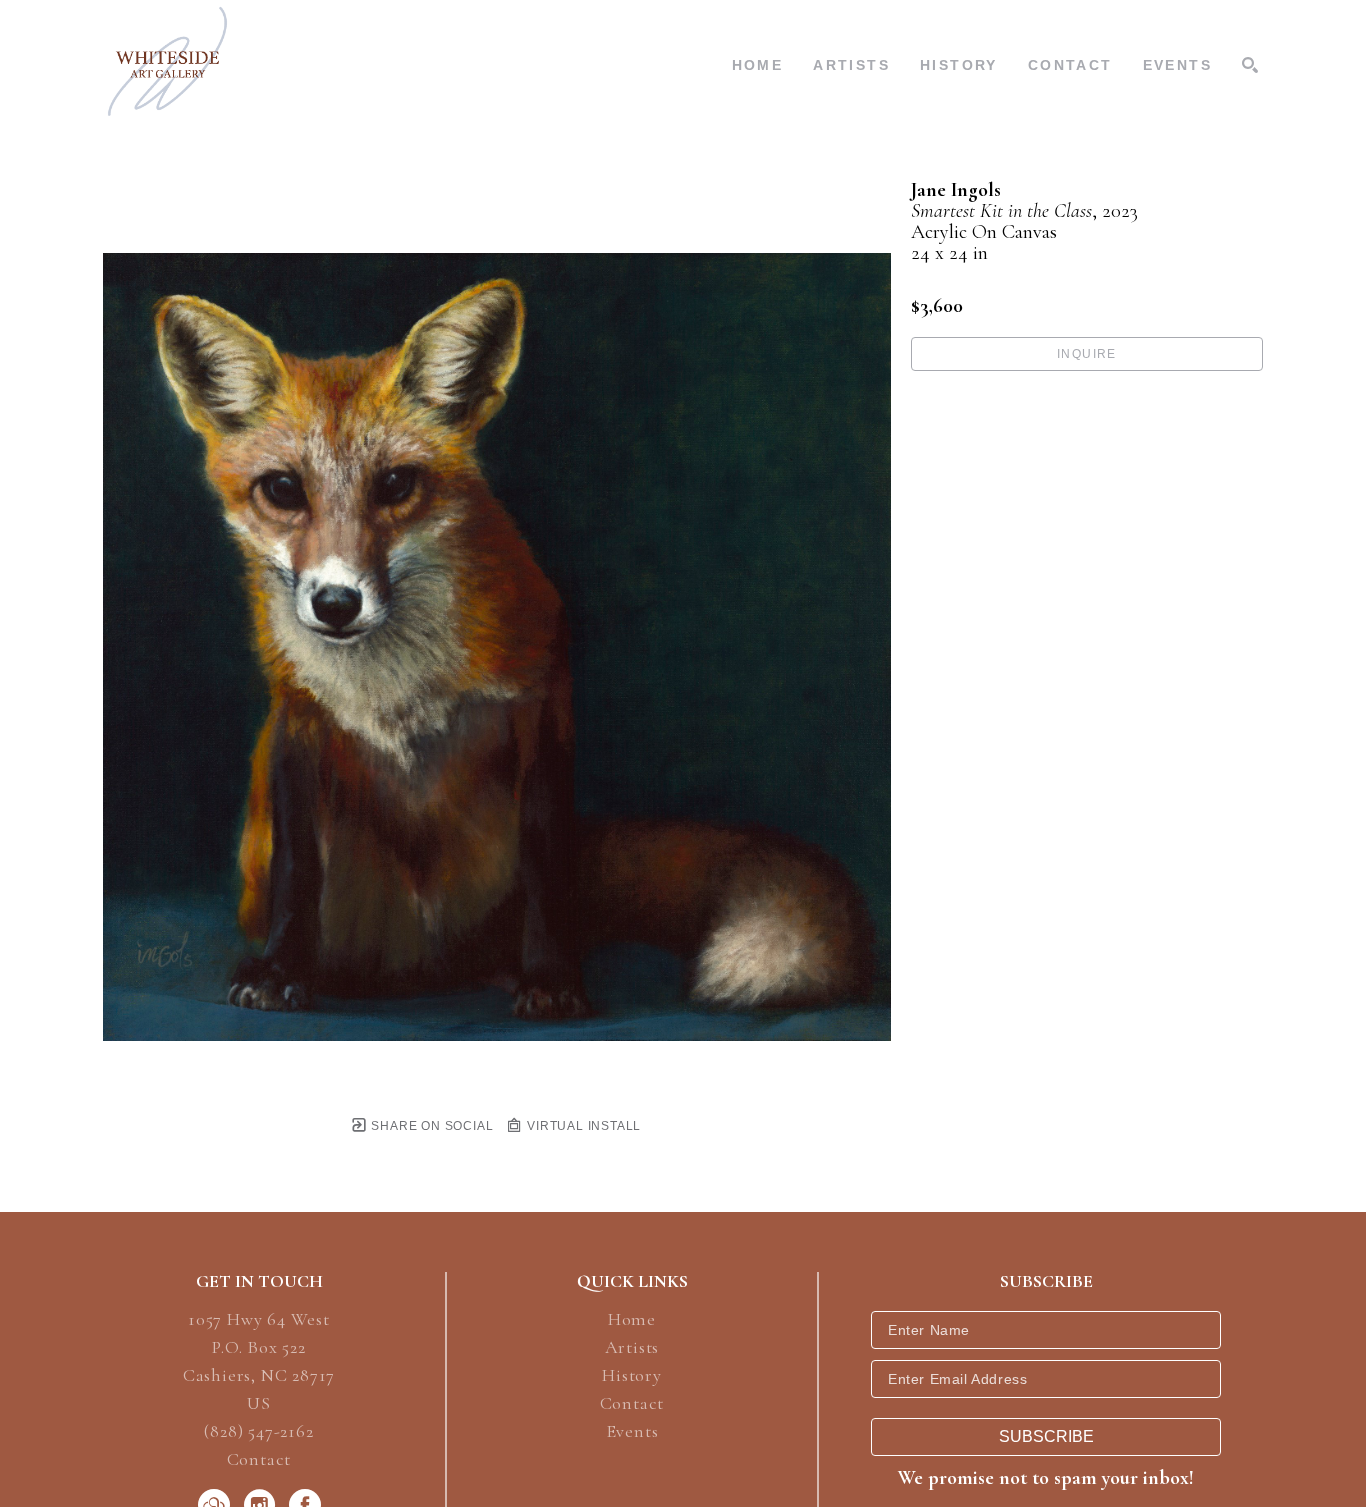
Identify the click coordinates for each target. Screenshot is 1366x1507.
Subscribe (1046, 1436)
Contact (259, 1459)
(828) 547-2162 (258, 1432)
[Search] (1250, 65)
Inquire (1087, 354)
